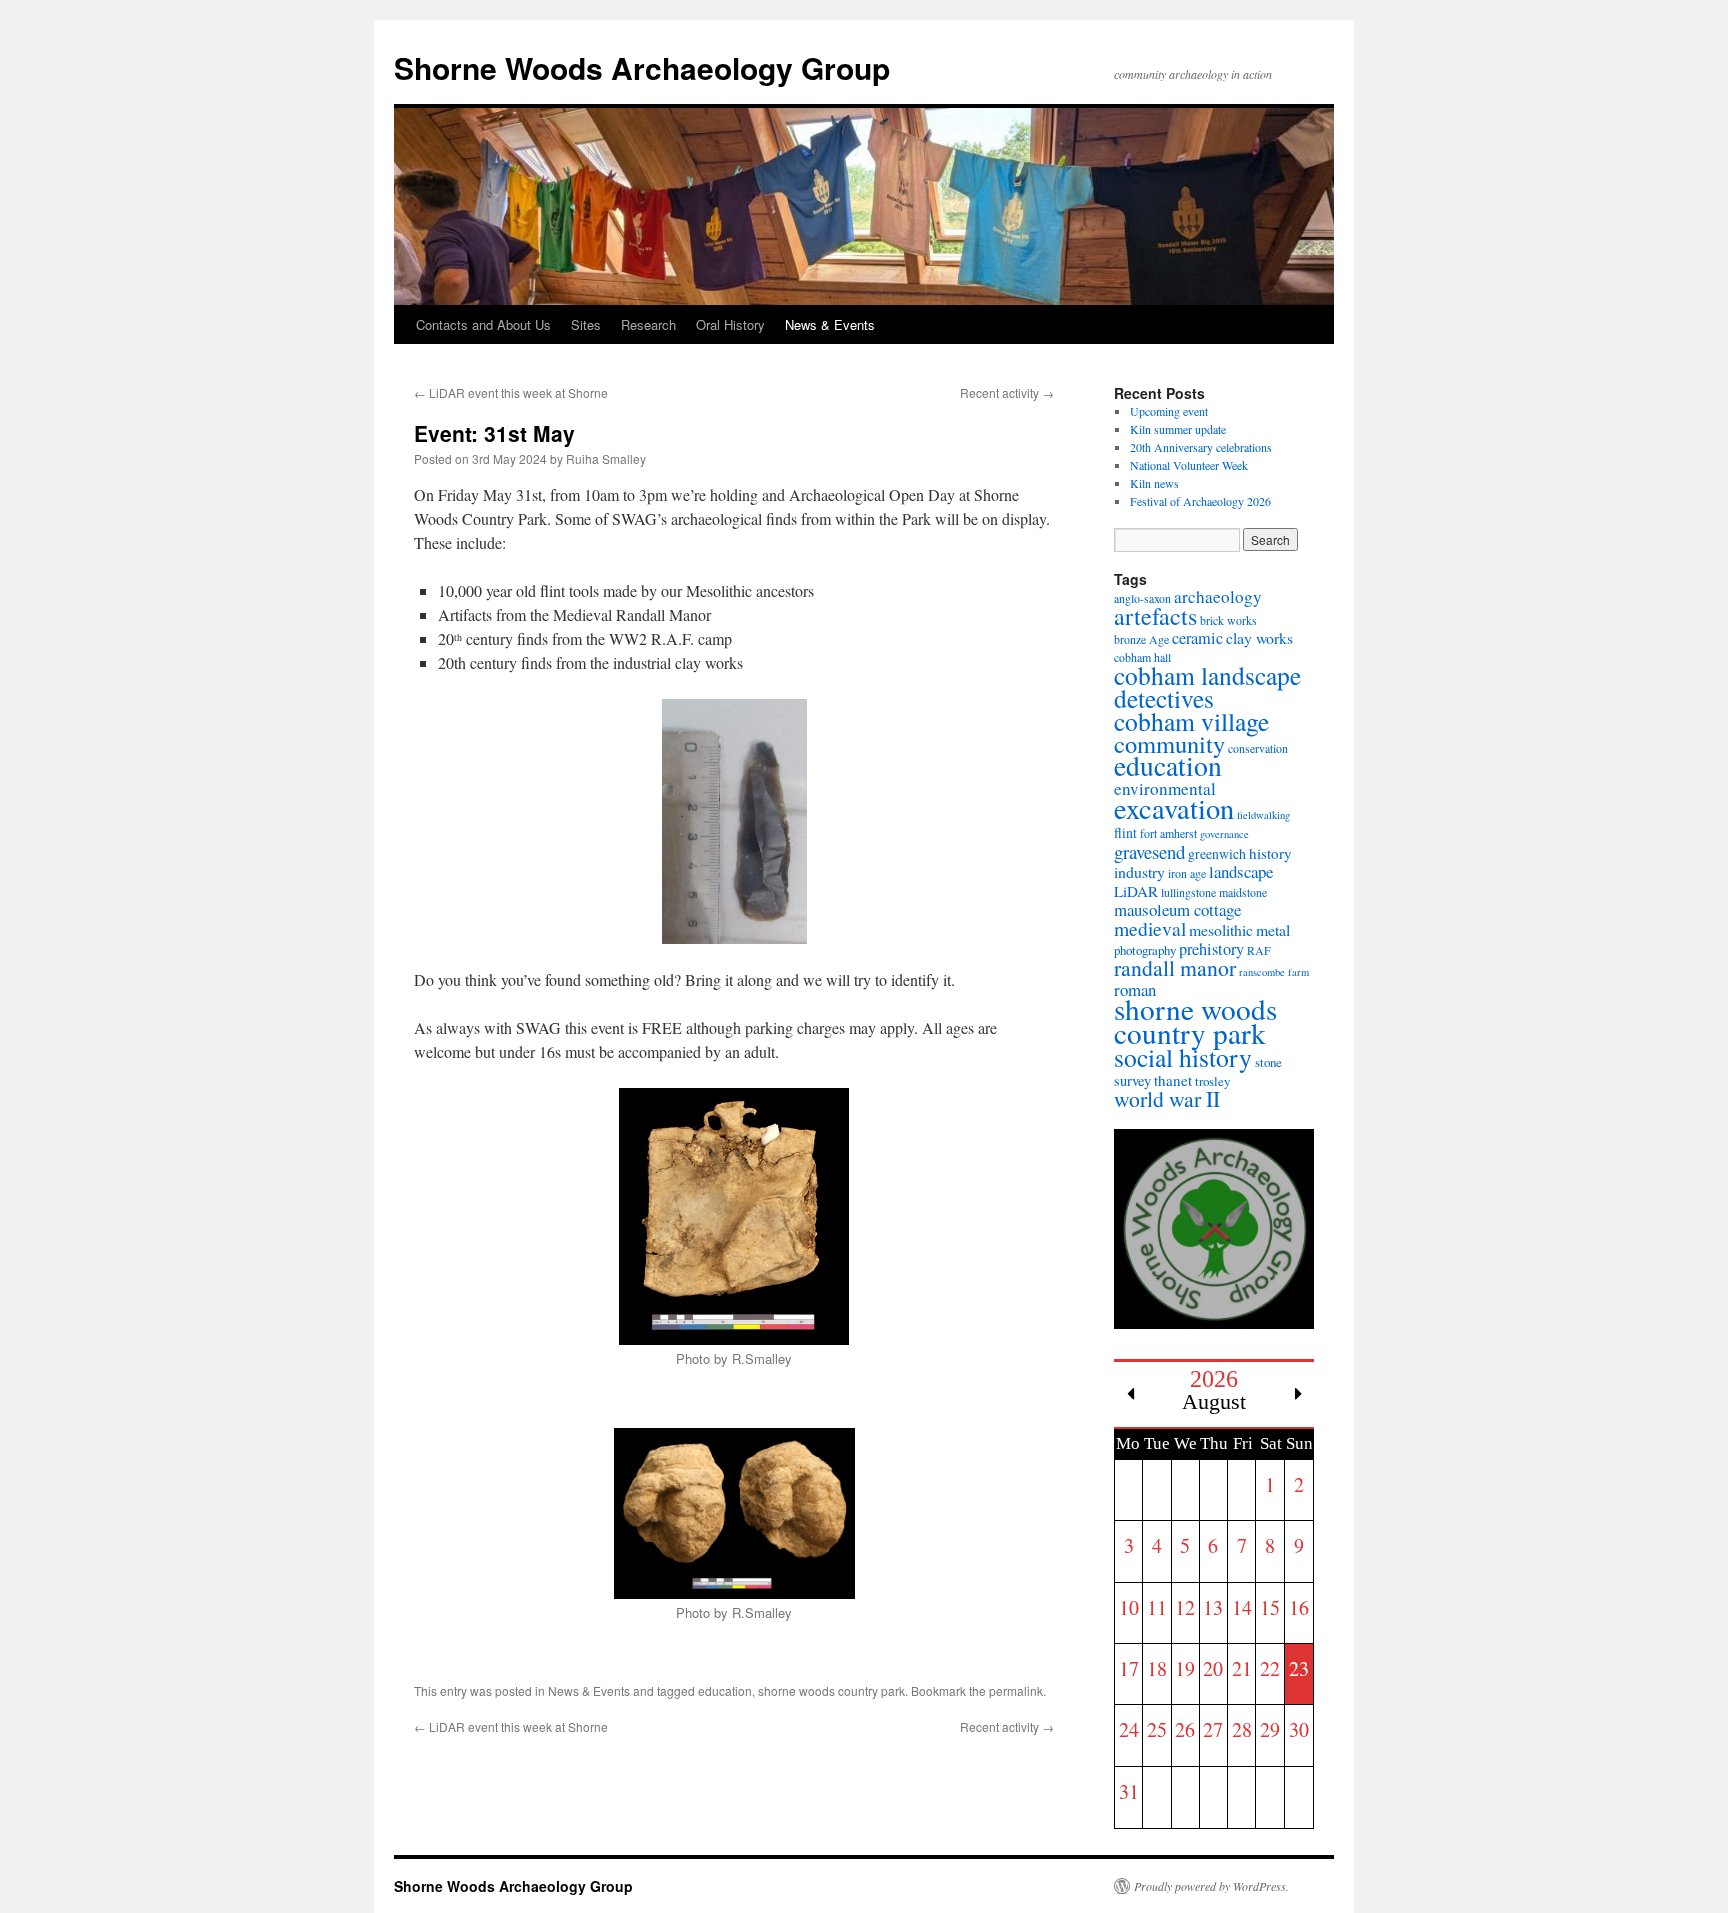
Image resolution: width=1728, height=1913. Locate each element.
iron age (1187, 873)
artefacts (1155, 616)
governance (1224, 834)
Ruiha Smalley (606, 458)
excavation (1174, 808)
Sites (586, 324)
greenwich (1217, 853)
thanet (1173, 1080)
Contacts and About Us (483, 324)
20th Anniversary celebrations (1201, 447)
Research (648, 324)
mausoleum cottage (1177, 909)
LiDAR (1136, 891)
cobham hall (1142, 657)
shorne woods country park (831, 1690)
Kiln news (1154, 483)
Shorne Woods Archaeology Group (642, 67)
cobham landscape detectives (1207, 686)
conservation (1258, 748)
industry (1139, 871)
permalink (1016, 1690)
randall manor (1175, 967)
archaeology (1218, 596)
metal (1273, 929)
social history (1183, 1057)
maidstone (1243, 892)
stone (1268, 1062)
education (725, 1690)
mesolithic (1221, 929)
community (1169, 743)
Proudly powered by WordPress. (1211, 1886)
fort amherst (1168, 833)
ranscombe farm (1274, 972)
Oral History (730, 324)
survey (1132, 1080)
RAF (1259, 950)
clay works (1259, 637)
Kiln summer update (1178, 429)
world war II (1167, 1098)
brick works (1228, 620)
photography (1145, 950)
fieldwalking (1263, 815)
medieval (1150, 928)
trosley (1212, 1081)
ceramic (1197, 638)
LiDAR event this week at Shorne (511, 392)
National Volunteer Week (1189, 465)
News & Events (830, 324)
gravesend (1149, 851)
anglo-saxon (1142, 598)
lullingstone (1188, 892)
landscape (1241, 871)
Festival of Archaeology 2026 (1200, 501)
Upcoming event (1169, 411)
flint (1125, 832)
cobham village (1191, 721)
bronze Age (1141, 639)
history (1270, 853)
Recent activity (1007, 392)
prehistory (1211, 949)
